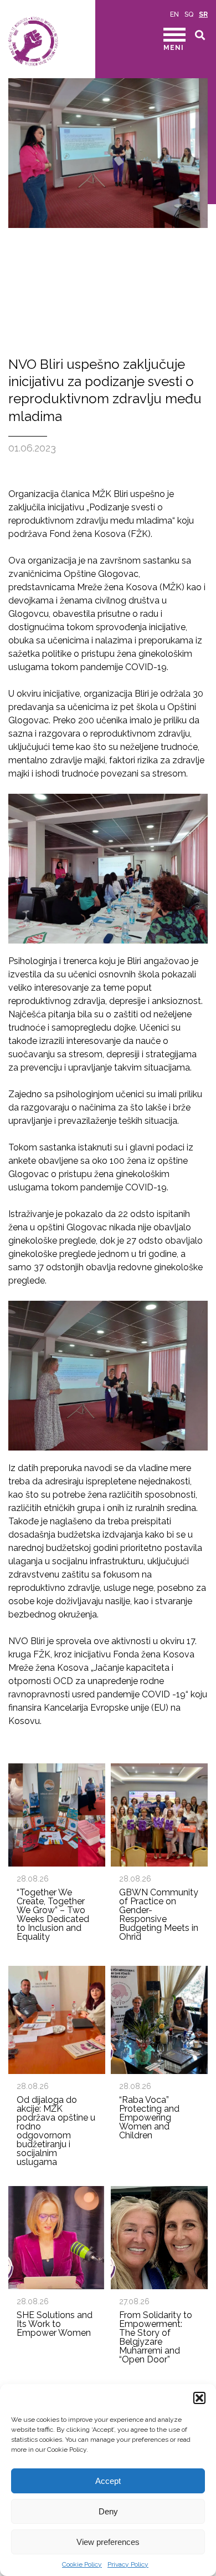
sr (203, 14)
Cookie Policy (82, 2564)
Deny (108, 2511)
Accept (108, 2481)
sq (189, 14)
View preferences (108, 2542)
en (174, 14)
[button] (199, 2398)
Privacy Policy (128, 2564)
